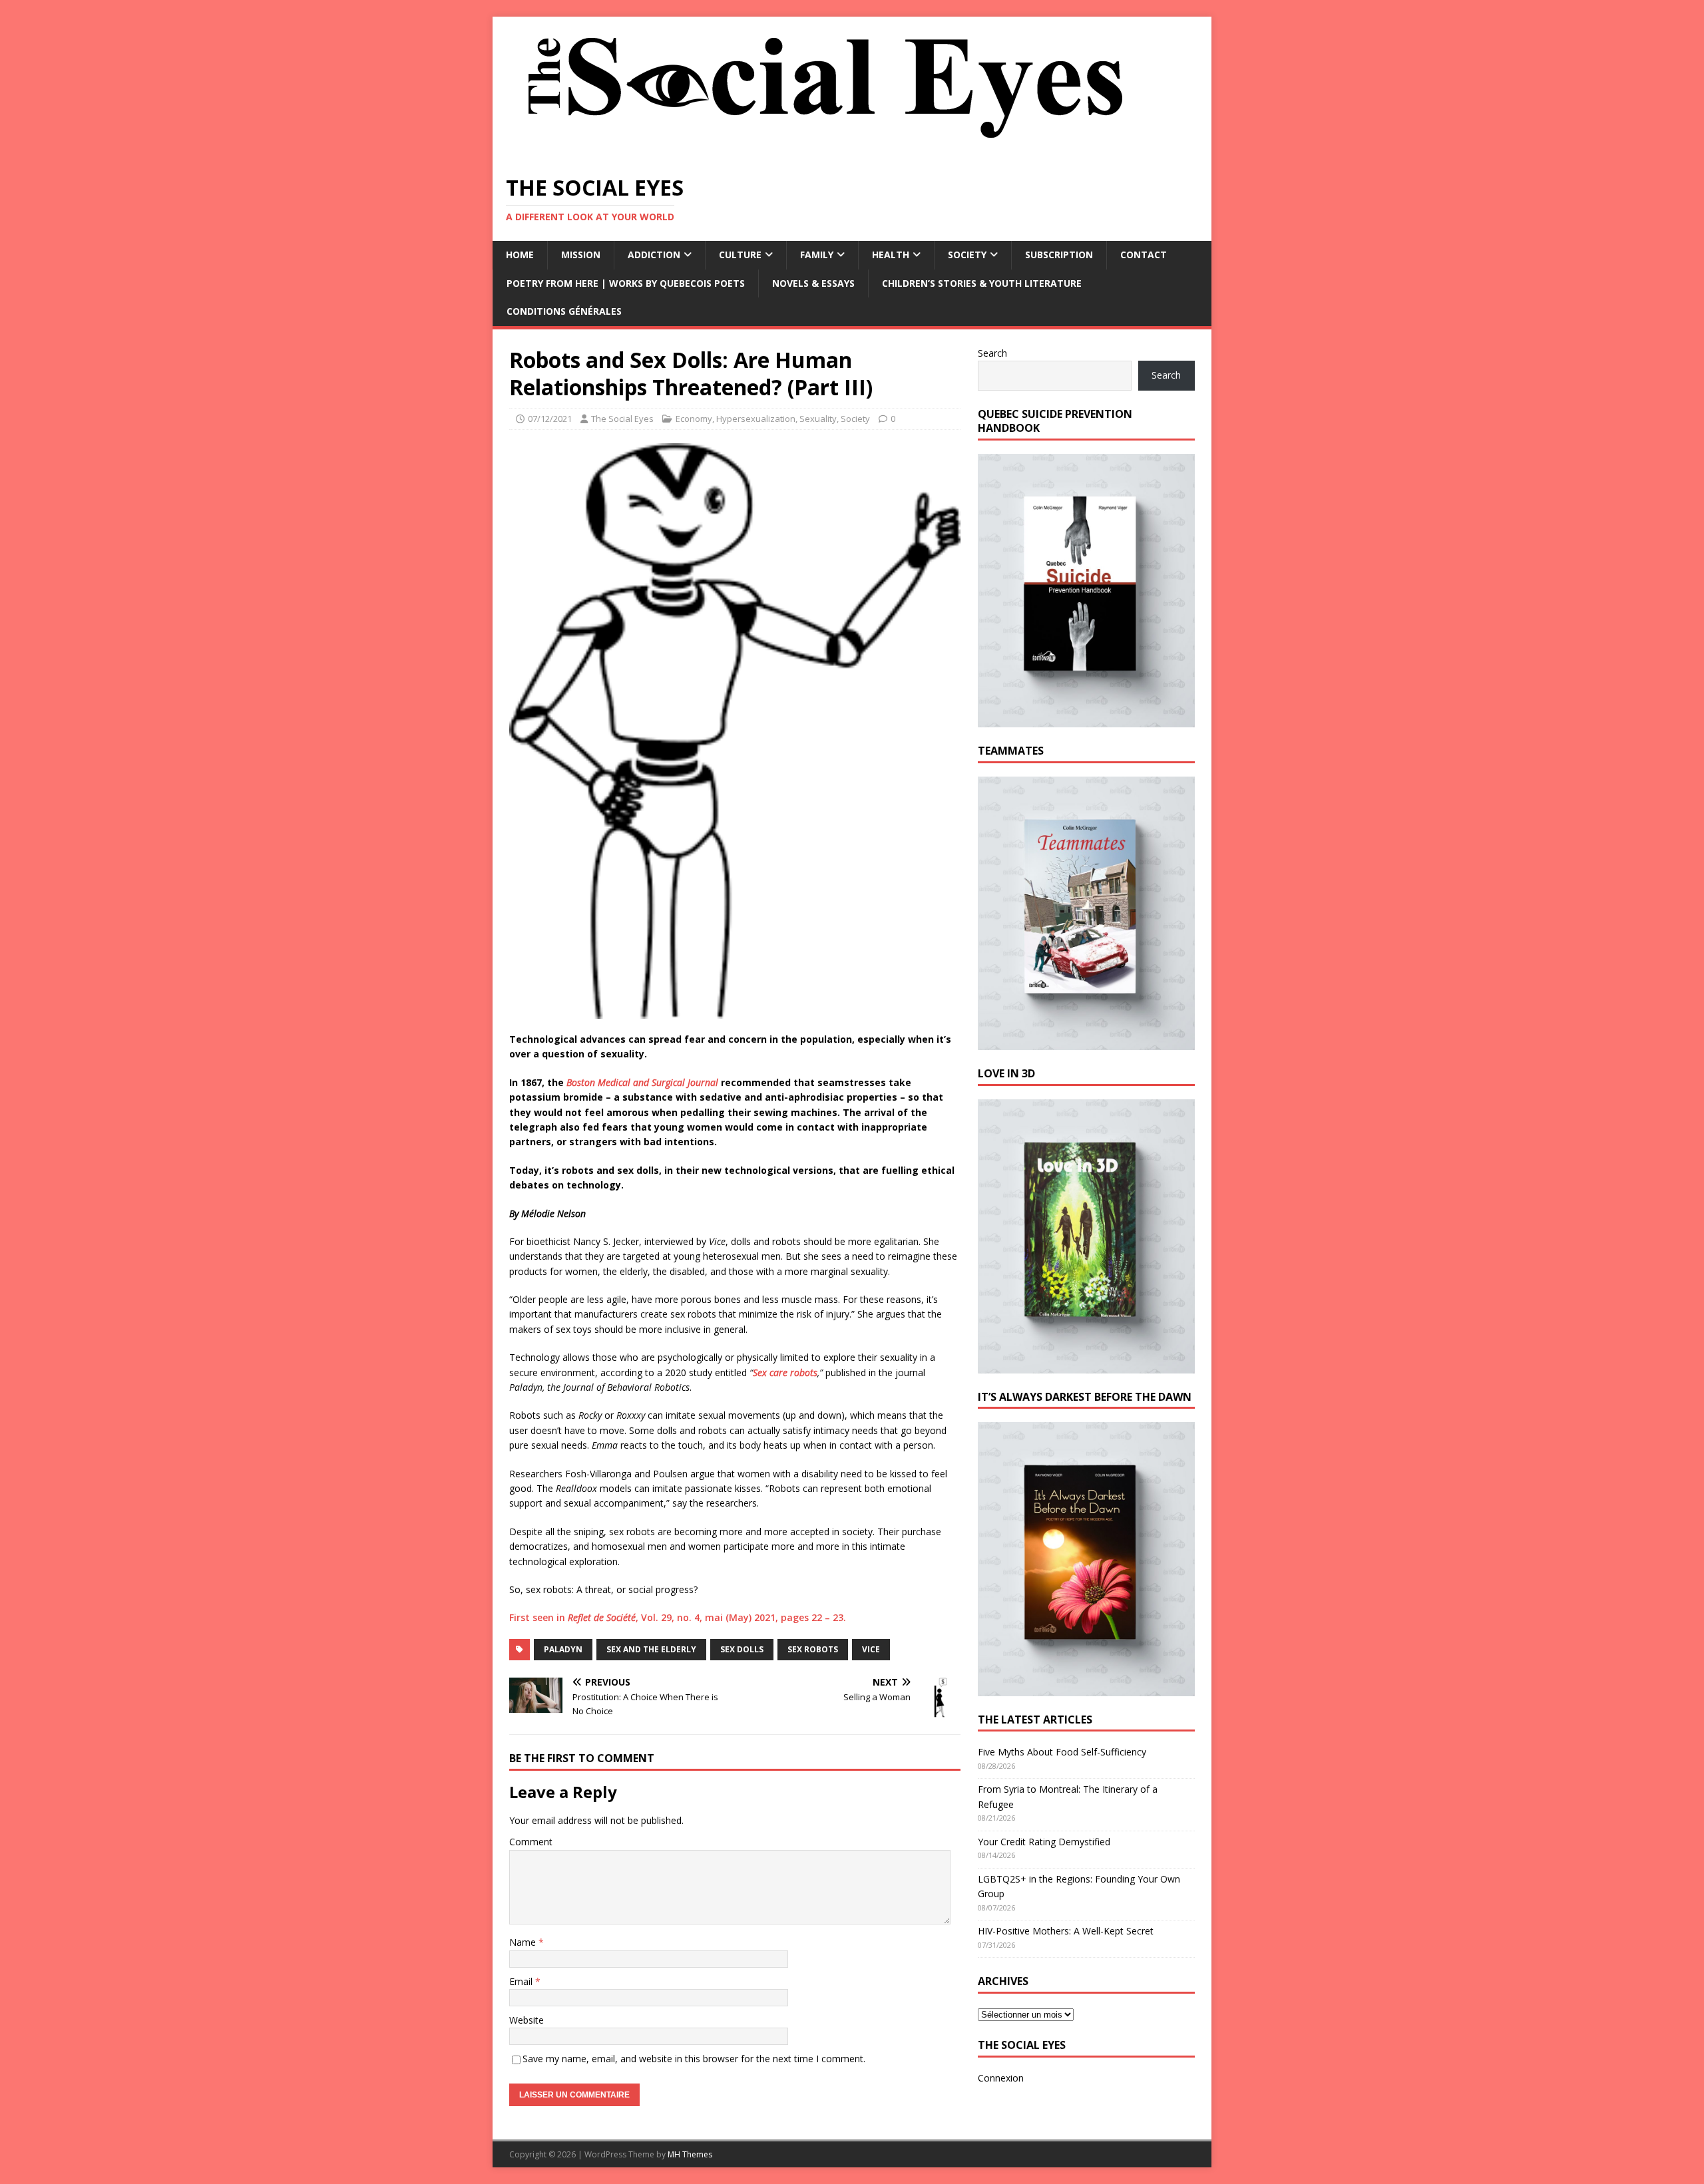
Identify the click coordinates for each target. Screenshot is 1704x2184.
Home (520, 255)
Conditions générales (564, 311)
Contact (1144, 255)
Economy (694, 419)
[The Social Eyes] (825, 153)
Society (967, 255)
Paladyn (563, 1649)
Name (524, 1942)
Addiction (654, 255)
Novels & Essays (813, 283)
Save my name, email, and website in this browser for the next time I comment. (694, 2059)
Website (527, 2020)
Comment (531, 1842)
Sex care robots (785, 1372)
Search (992, 353)
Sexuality (818, 419)
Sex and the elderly (651, 1649)
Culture (740, 255)
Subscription (1059, 255)
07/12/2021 (550, 419)
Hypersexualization (756, 419)
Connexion (1001, 2078)
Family (817, 255)
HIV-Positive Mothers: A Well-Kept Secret (1066, 1931)
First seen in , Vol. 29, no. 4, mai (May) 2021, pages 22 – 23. (678, 1617)
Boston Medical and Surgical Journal (642, 1082)
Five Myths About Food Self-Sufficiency (1062, 1752)
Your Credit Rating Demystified (1044, 1842)
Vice (871, 1649)
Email (522, 1981)
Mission (581, 255)
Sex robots (813, 1649)
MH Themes (690, 2154)
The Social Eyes (622, 419)
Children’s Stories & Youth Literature (982, 283)
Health (891, 255)
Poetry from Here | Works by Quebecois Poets (626, 283)
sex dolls (742, 1649)
